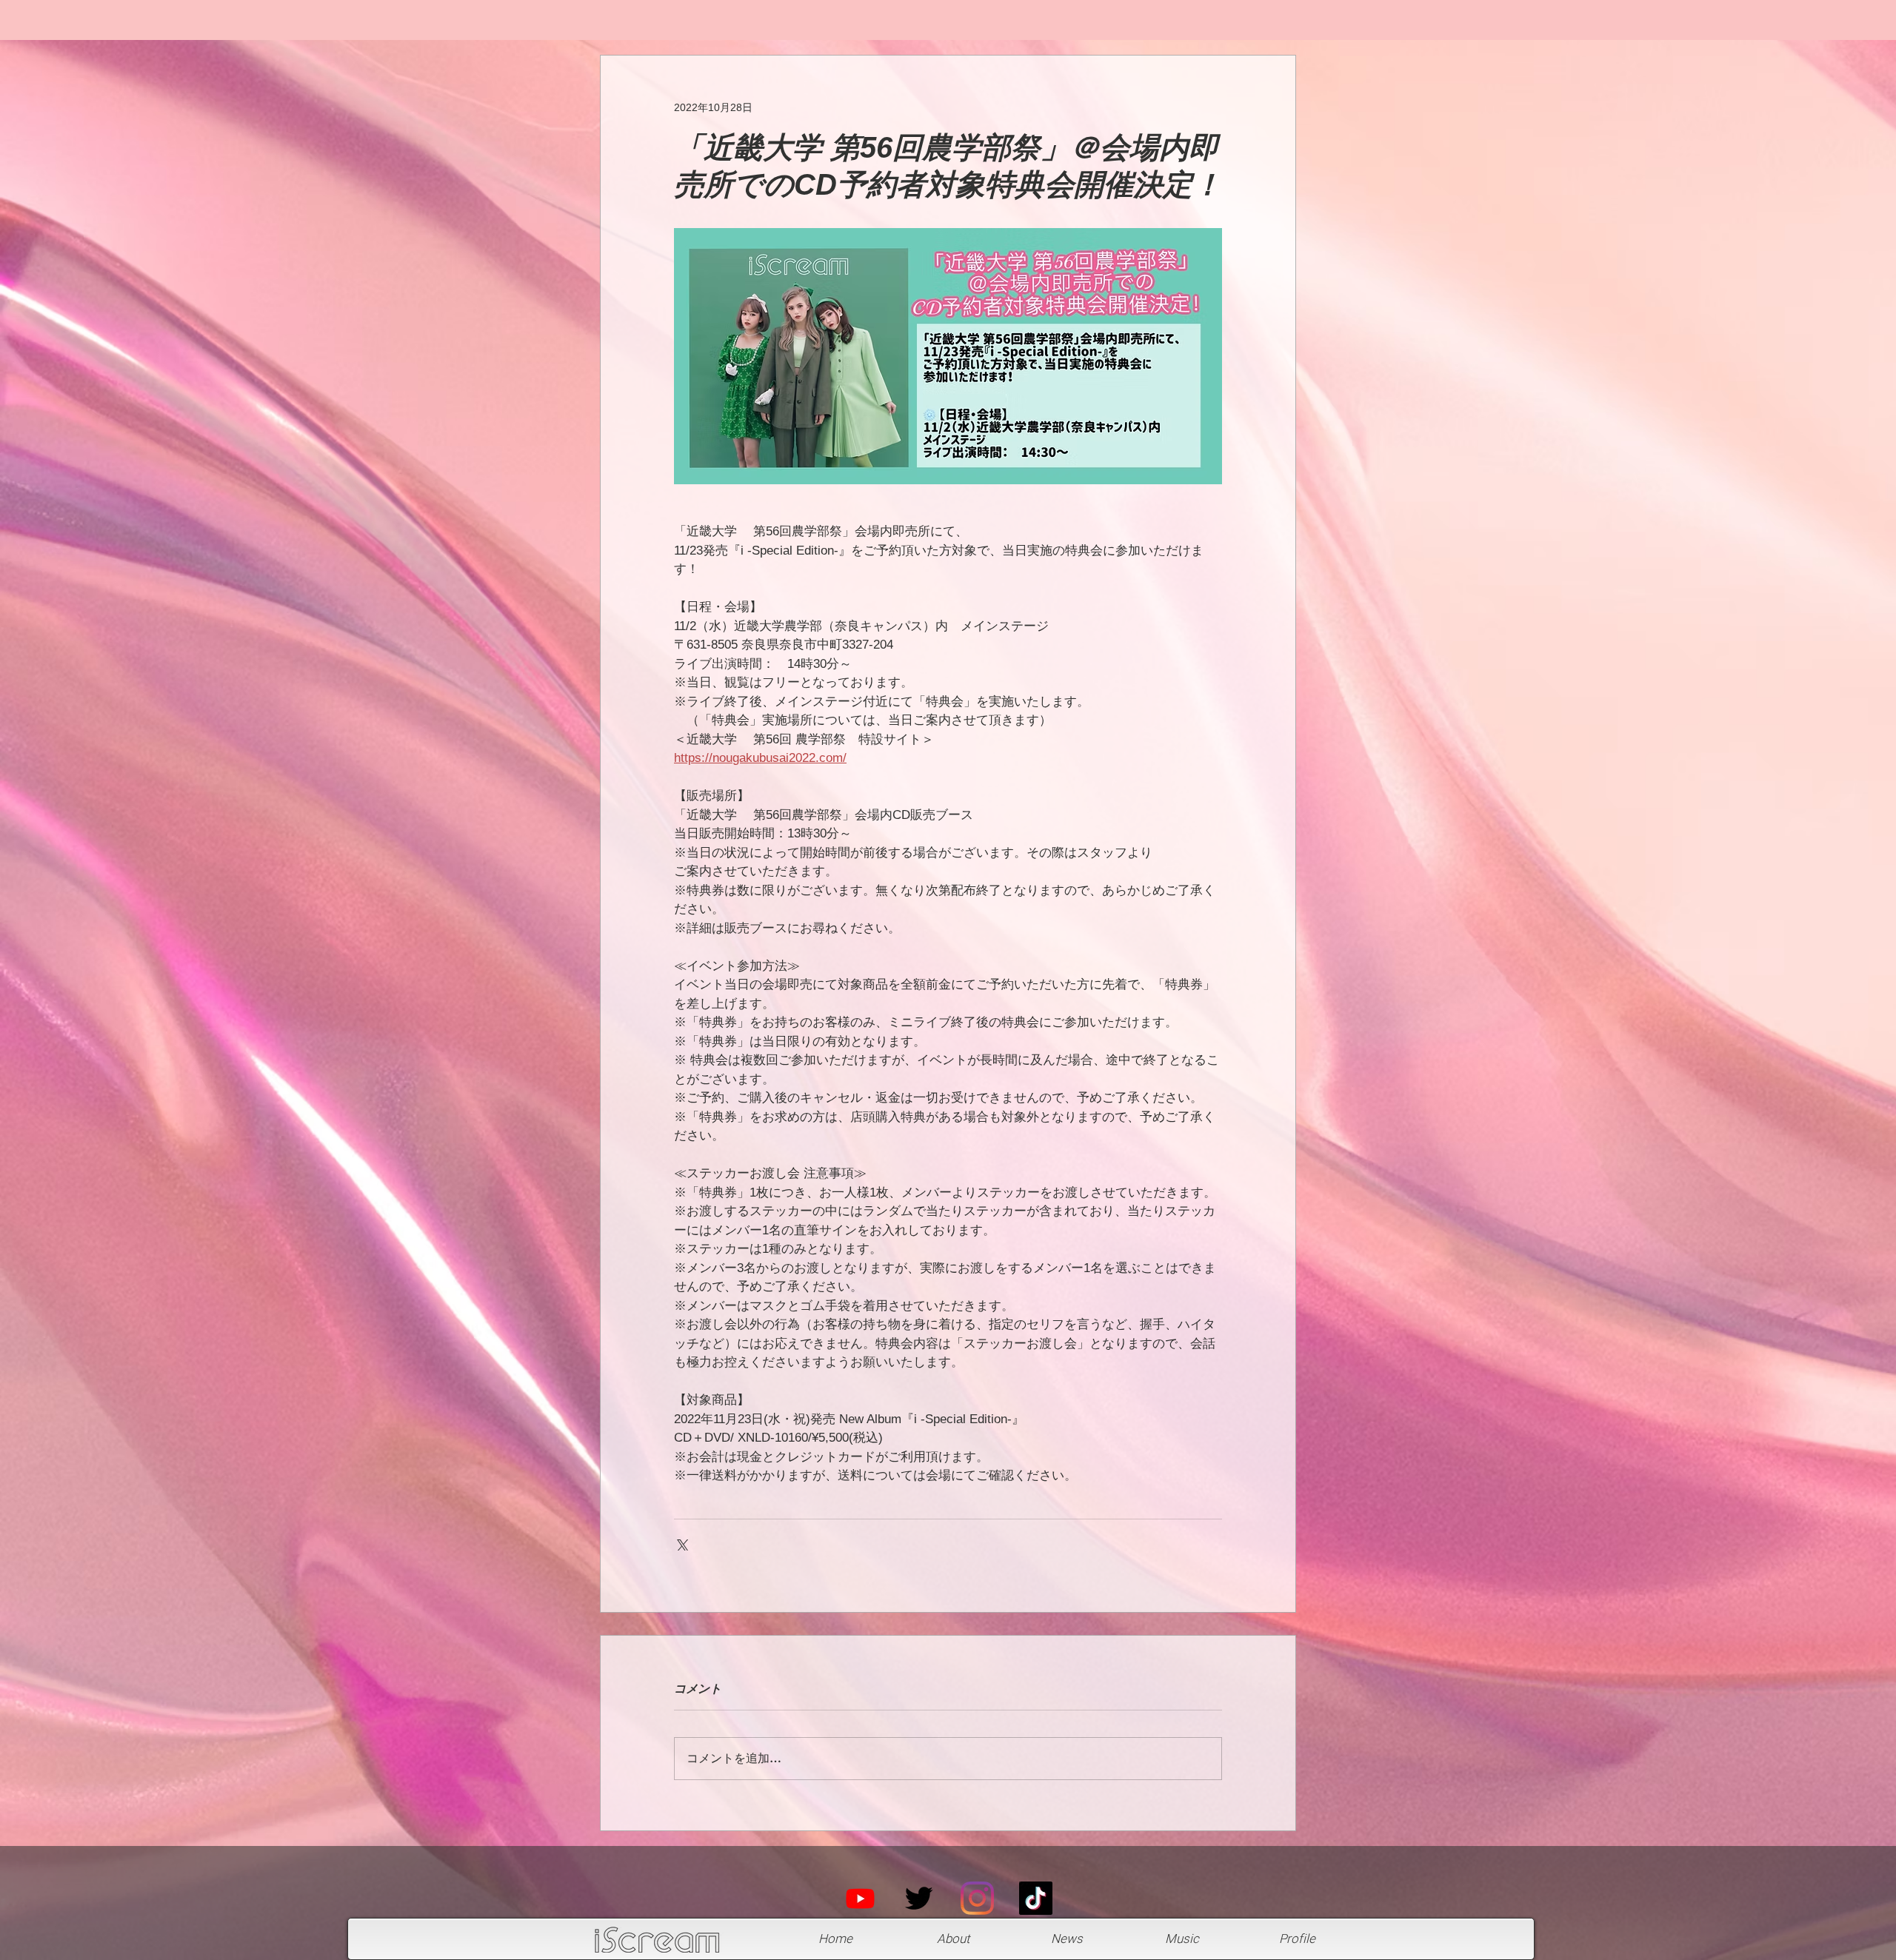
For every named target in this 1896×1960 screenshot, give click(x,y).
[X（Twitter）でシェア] (681, 1543)
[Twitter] (919, 1898)
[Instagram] (977, 1898)
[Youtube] (860, 1898)
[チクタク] (1036, 1898)
